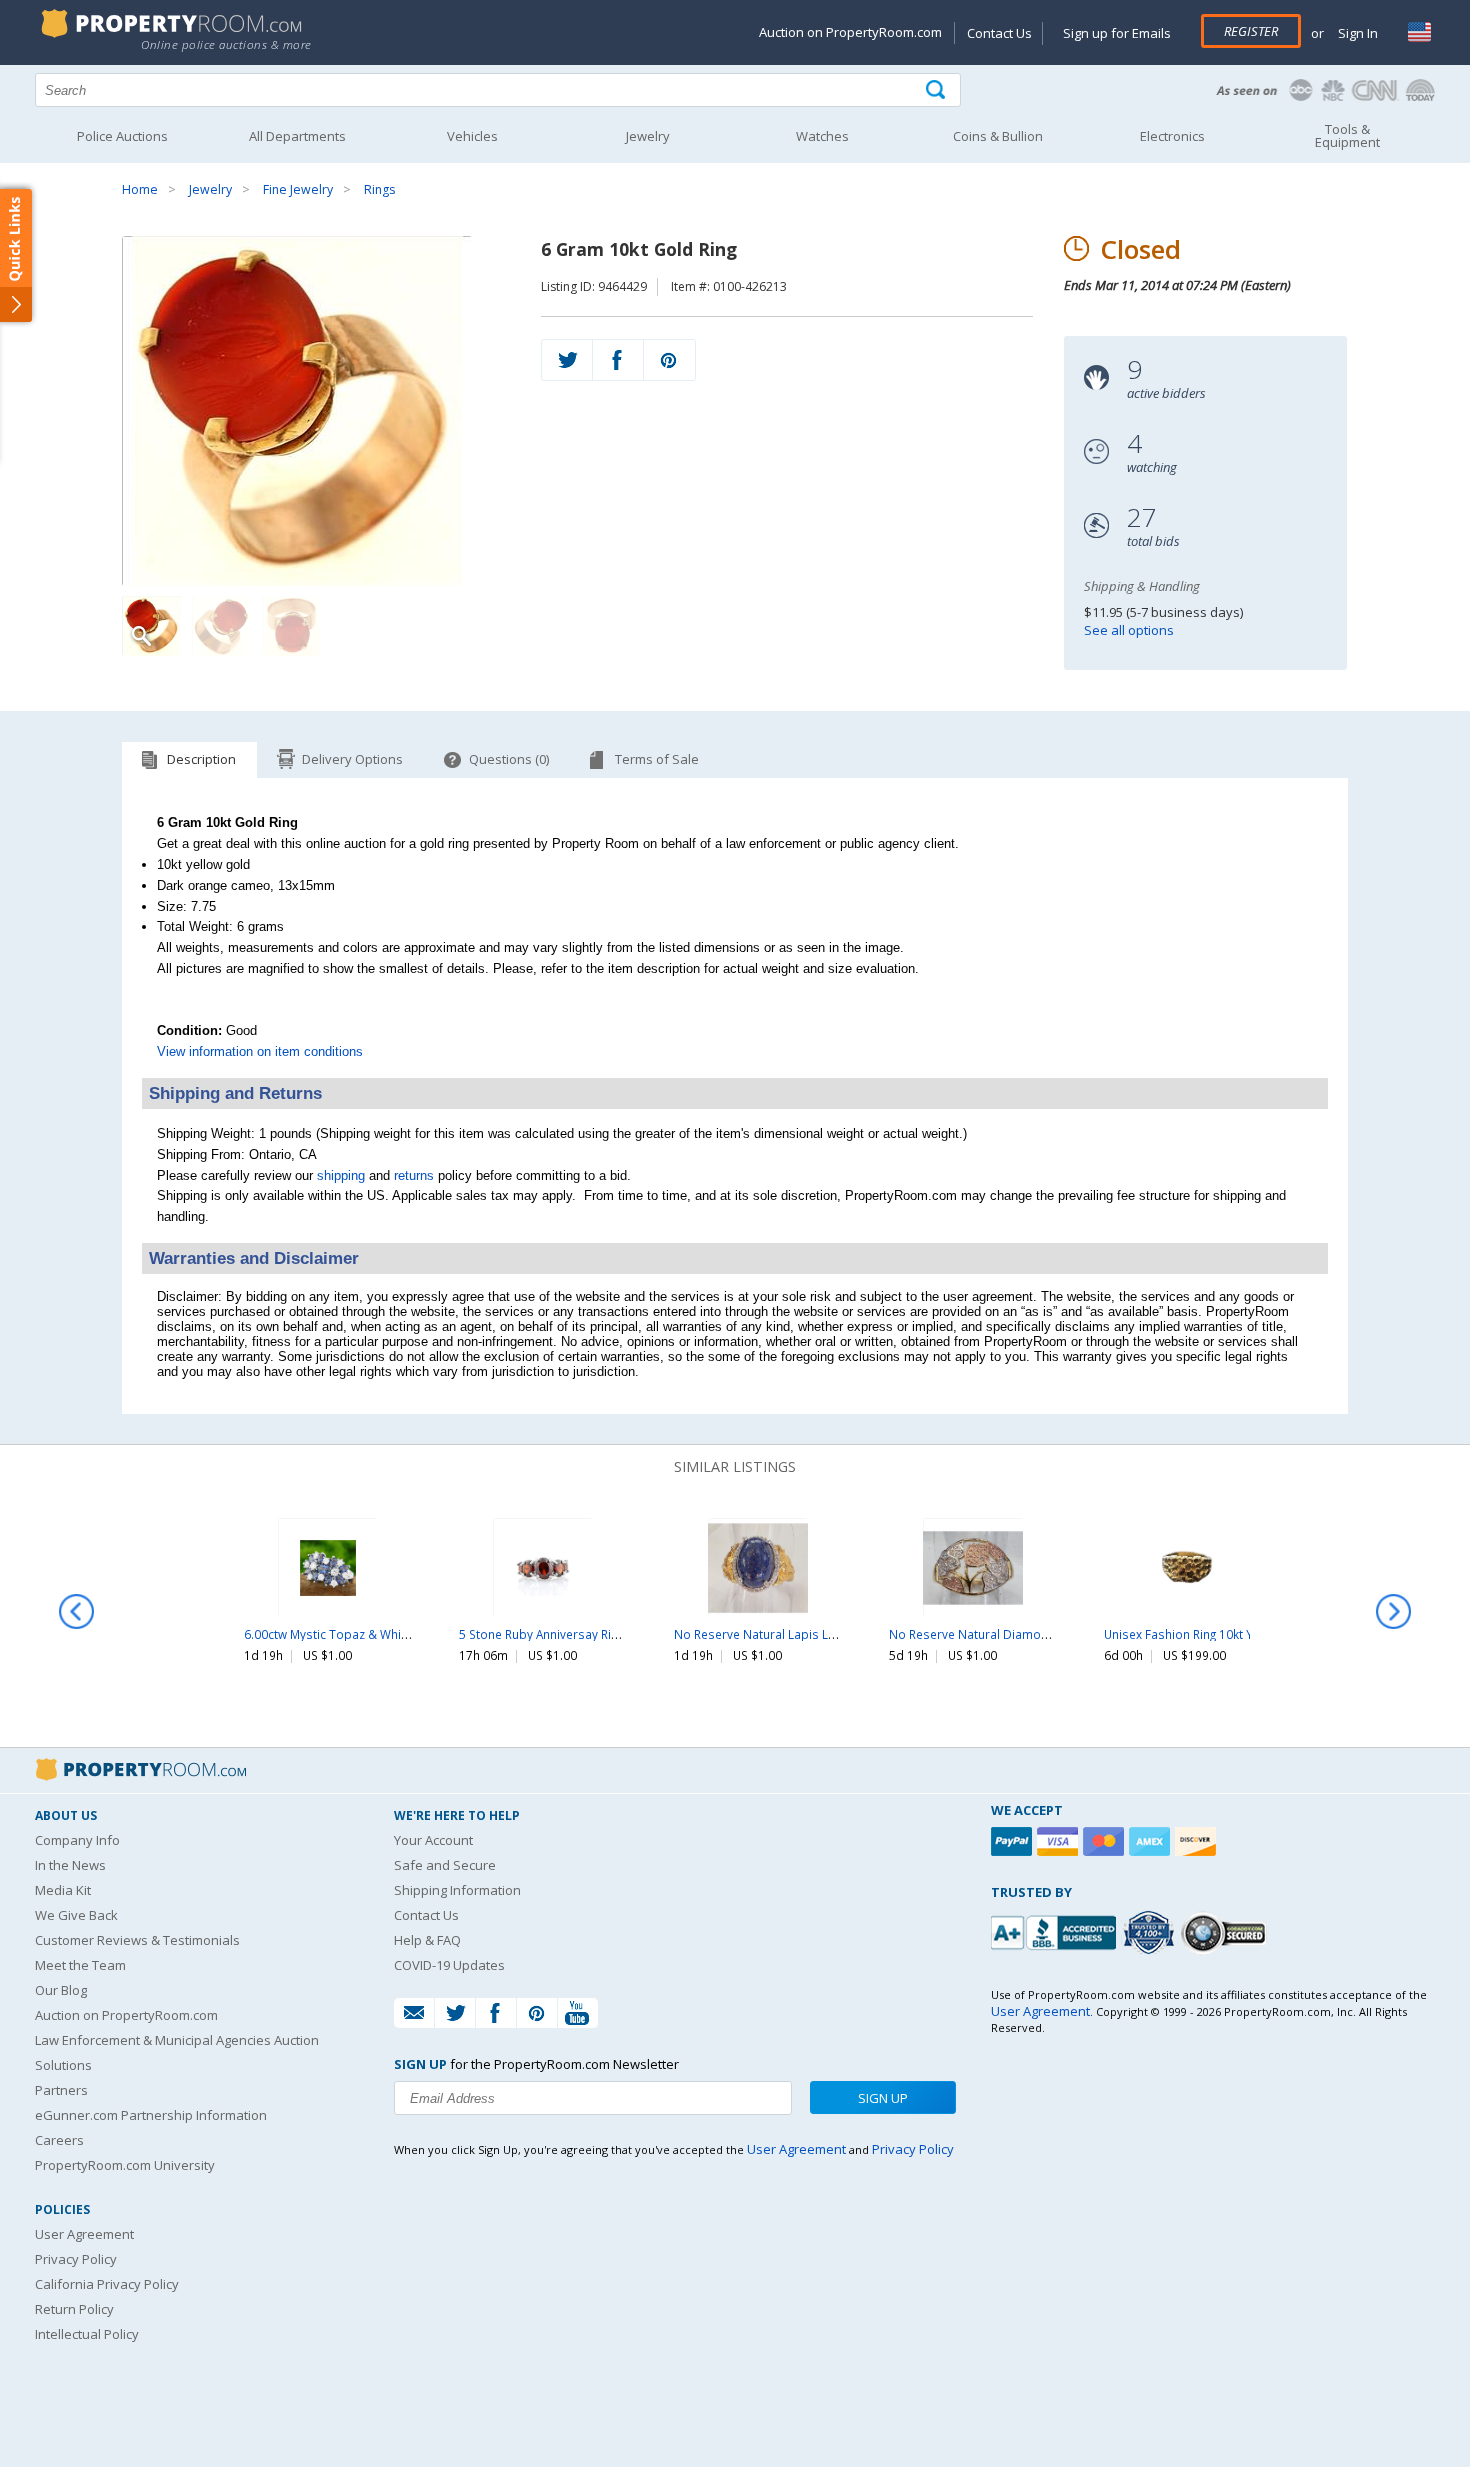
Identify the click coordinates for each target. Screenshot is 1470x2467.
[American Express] (1152, 1841)
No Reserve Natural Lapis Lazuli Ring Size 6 (795, 1634)
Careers (59, 2140)
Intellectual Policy (87, 2334)
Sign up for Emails (1117, 33)
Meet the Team (80, 1965)
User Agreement (84, 2234)
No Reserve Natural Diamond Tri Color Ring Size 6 (1030, 1634)
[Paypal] (1014, 1841)
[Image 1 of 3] (316, 411)
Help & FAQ (427, 1940)
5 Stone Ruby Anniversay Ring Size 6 (559, 1634)
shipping (341, 1175)
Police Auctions (122, 136)
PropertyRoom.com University (125, 2165)
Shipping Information (457, 1890)
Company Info (77, 1840)
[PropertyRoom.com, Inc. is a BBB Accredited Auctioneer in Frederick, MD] (1056, 1930)
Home (140, 189)
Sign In (1356, 33)
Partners (61, 2090)
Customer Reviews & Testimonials (137, 1940)
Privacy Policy (76, 2259)
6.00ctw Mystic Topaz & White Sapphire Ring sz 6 (381, 1634)
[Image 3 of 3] (292, 626)
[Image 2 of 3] (222, 626)
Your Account (433, 1840)
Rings (379, 189)
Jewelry (210, 189)
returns (414, 1175)
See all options (1129, 630)
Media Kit (63, 1890)
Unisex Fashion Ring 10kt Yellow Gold (1209, 1634)
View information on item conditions (260, 1051)
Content (19, 254)
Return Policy (74, 2309)
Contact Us (999, 33)
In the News (70, 1865)
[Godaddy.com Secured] (1226, 1932)
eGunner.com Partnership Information (151, 2115)
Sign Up (883, 2098)
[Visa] (1060, 1841)
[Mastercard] (1106, 1841)
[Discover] (1198, 1841)
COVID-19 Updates (449, 1965)
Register (1251, 31)
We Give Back (76, 1915)
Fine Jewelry (298, 189)
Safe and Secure (445, 1865)
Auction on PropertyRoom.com (850, 32)
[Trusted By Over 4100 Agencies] (1151, 1933)
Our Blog (61, 1990)
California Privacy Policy (107, 2284)
